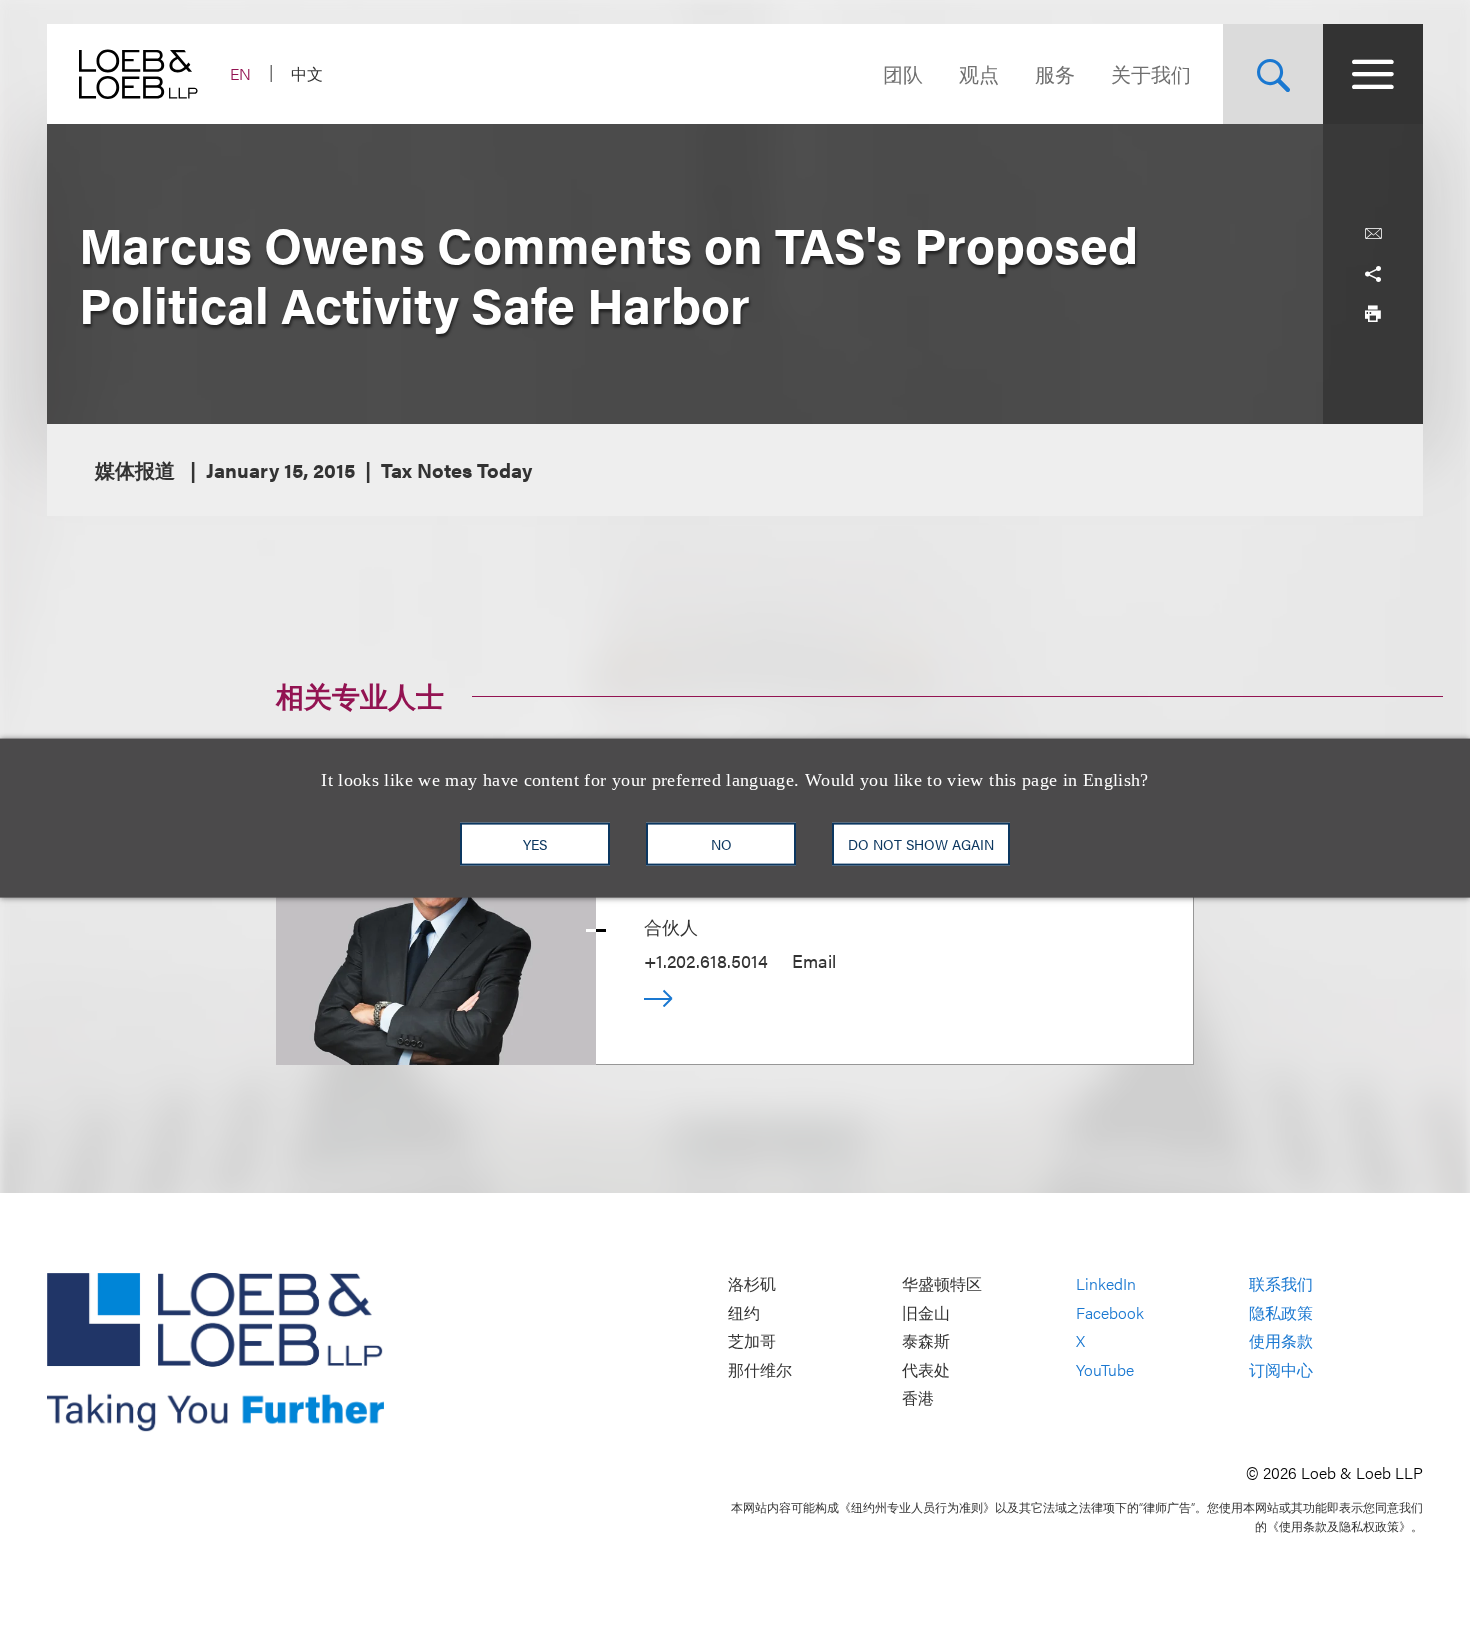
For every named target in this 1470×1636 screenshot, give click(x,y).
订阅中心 (1281, 1369)
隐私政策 (1281, 1312)
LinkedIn (1106, 1284)
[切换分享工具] (1373, 274)
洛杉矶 (752, 1284)
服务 (1055, 73)
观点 (979, 73)
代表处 (926, 1369)
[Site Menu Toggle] (1373, 74)
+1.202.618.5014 (706, 960)
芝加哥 (752, 1341)
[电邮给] (1373, 234)
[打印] (1373, 314)
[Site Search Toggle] (1273, 74)
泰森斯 (926, 1341)
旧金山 (926, 1312)
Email (814, 960)
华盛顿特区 (942, 1284)
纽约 (744, 1312)
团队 (903, 73)
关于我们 (1151, 73)
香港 (918, 1398)
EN (240, 73)
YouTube (1105, 1369)
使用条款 (1281, 1341)
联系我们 (1281, 1284)
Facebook (1110, 1312)
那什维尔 (760, 1369)
